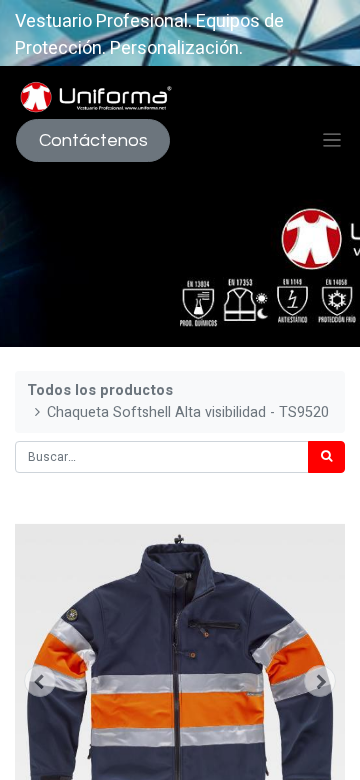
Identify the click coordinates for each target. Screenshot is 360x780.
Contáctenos (93, 140)
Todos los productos (100, 390)
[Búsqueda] (326, 457)
